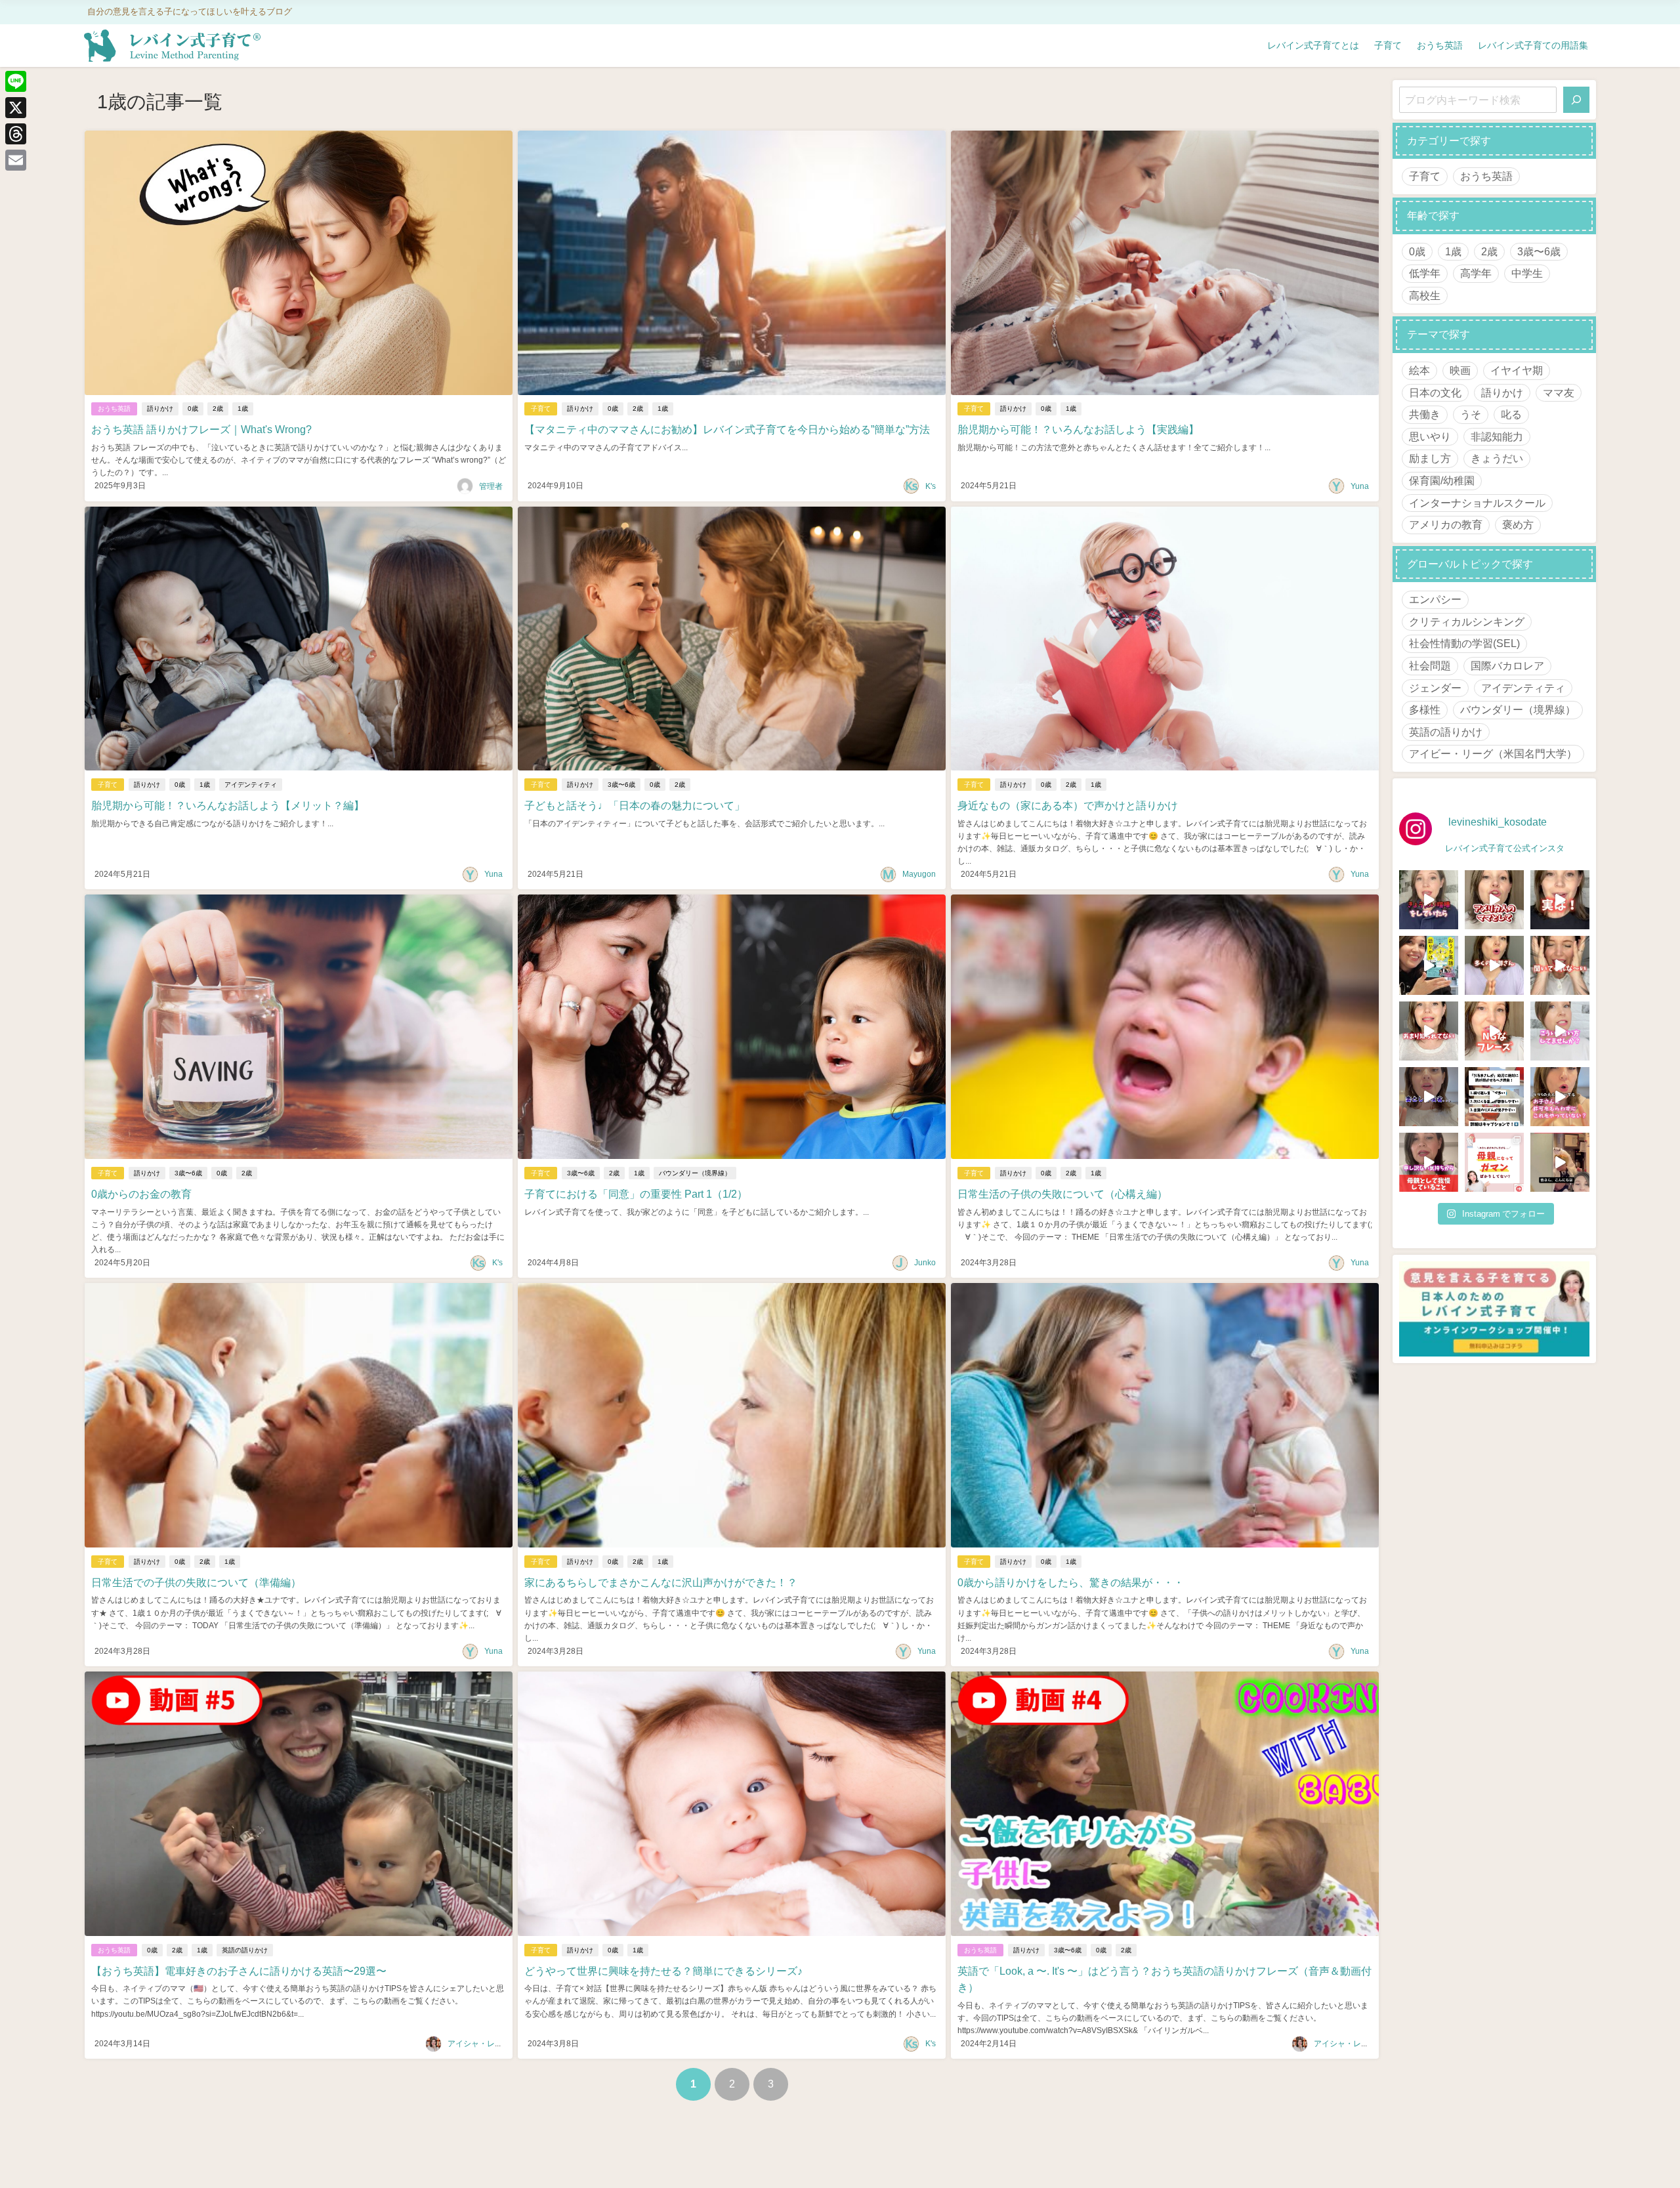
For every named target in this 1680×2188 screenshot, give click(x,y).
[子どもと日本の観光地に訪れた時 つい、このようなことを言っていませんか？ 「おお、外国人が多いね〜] (1560, 1031)
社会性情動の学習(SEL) (1464, 643)
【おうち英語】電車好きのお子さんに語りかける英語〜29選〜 (239, 1971)
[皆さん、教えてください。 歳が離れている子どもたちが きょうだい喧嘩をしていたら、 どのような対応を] (1429, 900)
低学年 (1425, 273)
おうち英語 (1440, 45)
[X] (16, 108)
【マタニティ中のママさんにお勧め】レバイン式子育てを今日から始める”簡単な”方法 (727, 429)
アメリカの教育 (1446, 524)
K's (931, 486)
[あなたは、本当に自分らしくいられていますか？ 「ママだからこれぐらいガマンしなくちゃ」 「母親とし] (1494, 1162)
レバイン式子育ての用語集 (1533, 45)
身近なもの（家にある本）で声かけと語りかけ (1068, 805)
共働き (1425, 414)
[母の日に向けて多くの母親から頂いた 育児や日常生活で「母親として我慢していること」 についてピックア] (1429, 1162)
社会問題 (1430, 665)
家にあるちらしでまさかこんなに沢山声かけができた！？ (661, 1582)
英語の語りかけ (245, 1950)
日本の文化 (1435, 392)
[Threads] (16, 134)
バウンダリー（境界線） (695, 1173)
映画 (1460, 370)
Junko (925, 1263)
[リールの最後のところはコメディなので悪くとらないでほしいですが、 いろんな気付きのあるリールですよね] (1560, 1162)
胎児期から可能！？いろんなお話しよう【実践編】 (1078, 429)
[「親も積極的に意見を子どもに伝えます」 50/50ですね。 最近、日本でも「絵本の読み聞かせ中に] (1429, 1031)
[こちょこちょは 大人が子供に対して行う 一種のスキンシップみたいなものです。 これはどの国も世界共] (1560, 1097)
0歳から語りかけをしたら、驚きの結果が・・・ (1071, 1582)
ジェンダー (1435, 688)
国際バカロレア (1507, 665)
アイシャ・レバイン (483, 2044)
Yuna (1360, 486)
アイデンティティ (251, 785)
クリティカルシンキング (1467, 621)
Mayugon (919, 874)
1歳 (243, 409)
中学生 (1527, 273)
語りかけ (160, 409)
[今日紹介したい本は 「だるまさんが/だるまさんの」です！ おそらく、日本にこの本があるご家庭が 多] (1494, 1097)
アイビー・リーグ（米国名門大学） (1493, 753)
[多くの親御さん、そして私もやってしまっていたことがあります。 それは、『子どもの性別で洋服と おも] (1494, 965)
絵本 (1419, 370)
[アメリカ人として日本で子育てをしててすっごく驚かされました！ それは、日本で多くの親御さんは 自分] (1494, 900)
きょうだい (1497, 458)
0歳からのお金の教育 (141, 1194)
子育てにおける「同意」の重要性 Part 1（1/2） (636, 1194)
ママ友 (1559, 392)
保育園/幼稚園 (1442, 480)
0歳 (193, 409)
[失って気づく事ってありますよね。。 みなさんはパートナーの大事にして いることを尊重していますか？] (1429, 1097)
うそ (1471, 414)
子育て (1388, 45)
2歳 (218, 409)
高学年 (1476, 273)
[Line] (16, 81)
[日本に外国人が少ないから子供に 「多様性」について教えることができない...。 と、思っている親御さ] (1560, 900)
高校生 (1425, 295)
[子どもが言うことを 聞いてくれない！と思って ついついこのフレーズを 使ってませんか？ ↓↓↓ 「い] (1560, 965)
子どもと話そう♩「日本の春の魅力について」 (635, 805)
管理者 (491, 486)
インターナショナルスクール (1477, 503)
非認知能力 (1497, 436)
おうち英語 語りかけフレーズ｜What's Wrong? (201, 429)
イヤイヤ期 (1517, 370)
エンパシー (1435, 599)
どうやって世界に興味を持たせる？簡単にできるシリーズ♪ (663, 1971)
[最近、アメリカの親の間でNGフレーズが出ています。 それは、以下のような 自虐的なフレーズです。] (1494, 1031)
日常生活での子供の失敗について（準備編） (196, 1582)
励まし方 (1430, 458)
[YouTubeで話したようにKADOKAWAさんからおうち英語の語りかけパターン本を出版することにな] (1429, 965)
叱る (1511, 414)
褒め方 (1518, 524)
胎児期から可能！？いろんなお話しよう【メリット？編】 (228, 805)
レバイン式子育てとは (1313, 45)
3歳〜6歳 (621, 785)
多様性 (1425, 709)
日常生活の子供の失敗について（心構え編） (1062, 1194)
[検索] (1576, 100)
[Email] (16, 160)
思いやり (1430, 436)
